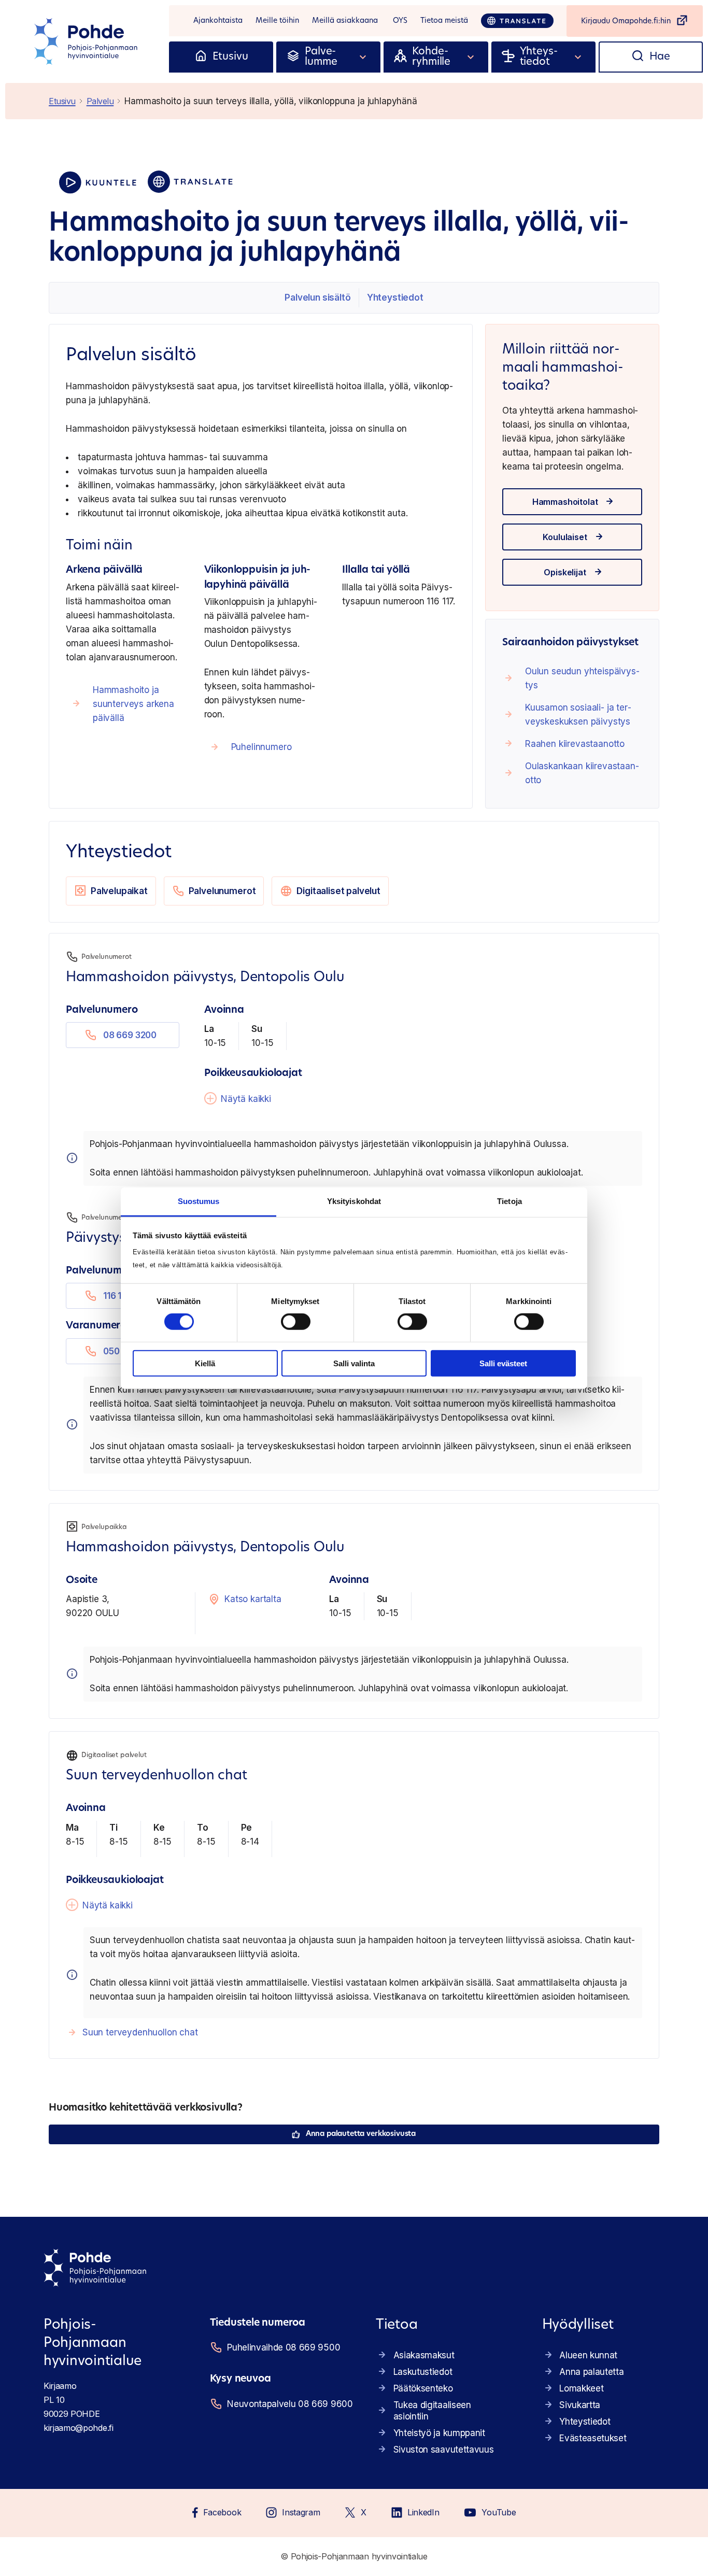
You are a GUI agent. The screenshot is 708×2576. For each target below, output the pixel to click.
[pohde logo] (87, 41)
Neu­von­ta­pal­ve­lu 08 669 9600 (288, 2404)
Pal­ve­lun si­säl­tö (317, 298)
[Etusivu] (201, 57)
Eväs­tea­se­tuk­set (593, 2438)
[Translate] (517, 21)
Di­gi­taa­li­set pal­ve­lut (338, 891)
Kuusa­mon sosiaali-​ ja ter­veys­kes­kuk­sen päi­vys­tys (578, 714)
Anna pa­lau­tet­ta (591, 2372)
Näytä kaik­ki (246, 1099)
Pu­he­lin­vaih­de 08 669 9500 (284, 2347)
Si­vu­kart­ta (580, 2405)
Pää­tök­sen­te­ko (423, 2388)
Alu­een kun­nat (588, 2355)
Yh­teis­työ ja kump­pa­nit (439, 2433)
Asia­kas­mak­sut (424, 2355)
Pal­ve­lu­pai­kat (119, 891)
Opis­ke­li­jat (565, 572)
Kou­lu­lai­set (565, 537)
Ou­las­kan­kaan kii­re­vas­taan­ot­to (582, 773)
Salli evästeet (503, 1363)
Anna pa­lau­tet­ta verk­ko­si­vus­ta (361, 2134)
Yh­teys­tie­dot (395, 298)
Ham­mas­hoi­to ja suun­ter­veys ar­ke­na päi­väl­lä (133, 704)
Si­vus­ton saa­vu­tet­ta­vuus (444, 2450)
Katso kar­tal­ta (253, 1599)
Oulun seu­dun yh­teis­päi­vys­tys (582, 678)
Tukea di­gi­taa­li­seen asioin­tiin (432, 2411)
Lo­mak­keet (581, 2388)
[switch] (296, 1322)
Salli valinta (354, 1363)
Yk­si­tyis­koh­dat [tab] (354, 1201)
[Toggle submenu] (363, 57)
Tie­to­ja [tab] (509, 1201)
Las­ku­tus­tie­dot (423, 2372)
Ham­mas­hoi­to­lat (565, 502)
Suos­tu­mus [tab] (199, 1201)
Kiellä (205, 1363)
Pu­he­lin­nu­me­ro (261, 747)
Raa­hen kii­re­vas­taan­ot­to (575, 744)
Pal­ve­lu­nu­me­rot (222, 891)
